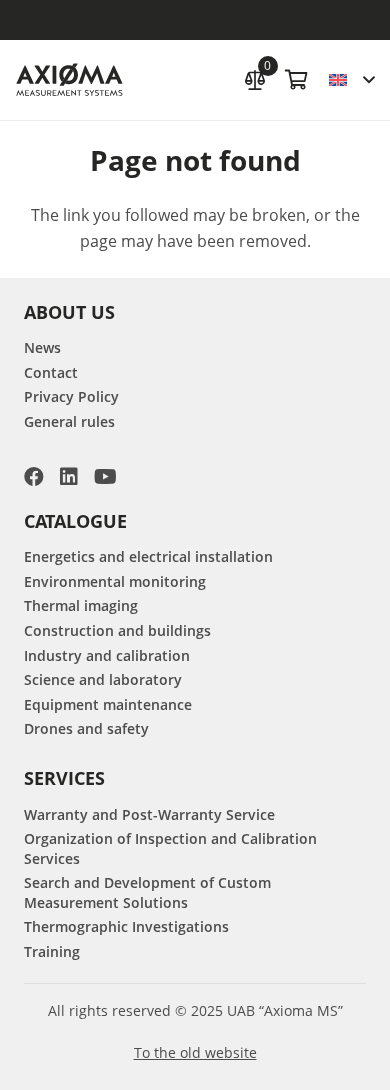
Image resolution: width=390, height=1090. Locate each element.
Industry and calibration (107, 655)
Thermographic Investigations (126, 926)
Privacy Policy (71, 396)
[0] (255, 77)
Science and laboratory (103, 679)
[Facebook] (34, 477)
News (42, 347)
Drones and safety (86, 728)
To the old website (195, 1052)
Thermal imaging (81, 605)
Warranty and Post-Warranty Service (149, 814)
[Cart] (297, 80)
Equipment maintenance (108, 704)
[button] (351, 80)
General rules (69, 421)
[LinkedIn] (69, 477)
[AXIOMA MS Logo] (69, 80)
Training (52, 951)
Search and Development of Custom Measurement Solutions (147, 892)
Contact (51, 372)
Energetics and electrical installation (148, 556)
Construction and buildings (117, 630)
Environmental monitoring (115, 581)
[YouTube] (105, 477)
